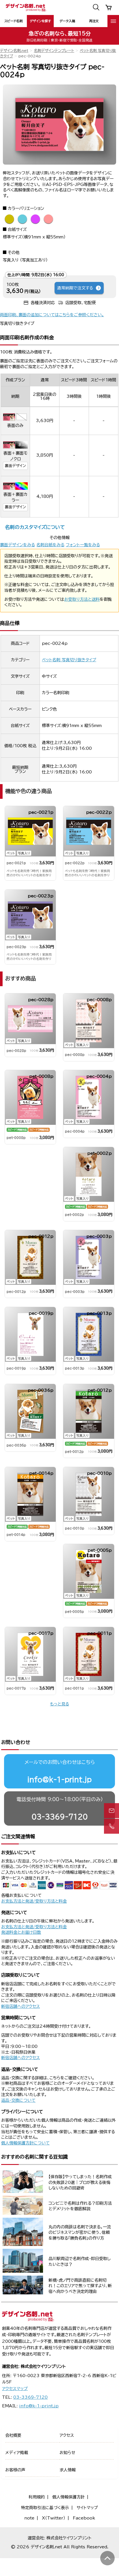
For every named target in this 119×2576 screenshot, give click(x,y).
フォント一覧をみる (83, 545)
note (29, 2518)
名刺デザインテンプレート (54, 51)
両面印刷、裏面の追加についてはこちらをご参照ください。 (52, 315)
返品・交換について (18, 2100)
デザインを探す (40, 21)
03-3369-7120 (60, 1817)
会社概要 (13, 2435)
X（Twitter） (54, 2518)
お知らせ (67, 2453)
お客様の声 (15, 2470)
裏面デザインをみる (17, 545)
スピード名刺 (13, 21)
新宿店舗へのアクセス (21, 2006)
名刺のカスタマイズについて (35, 527)
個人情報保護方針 (68, 2497)
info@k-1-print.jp (59, 1780)
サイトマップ (87, 2508)
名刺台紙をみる (50, 545)
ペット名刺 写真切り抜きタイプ (69, 660)
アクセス (67, 2435)
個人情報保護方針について (25, 2143)
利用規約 (37, 2497)
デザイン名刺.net (14, 51)
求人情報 (68, 2470)
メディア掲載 (17, 2453)
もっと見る (59, 1704)
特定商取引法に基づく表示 (45, 2508)
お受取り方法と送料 (82, 599)
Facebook (84, 2518)
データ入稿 (67, 21)
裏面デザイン (15, 466)
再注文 (94, 21)
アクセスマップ (15, 2389)
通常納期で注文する (75, 288)
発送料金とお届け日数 (21, 1932)
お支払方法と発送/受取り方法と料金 (34, 1901)
